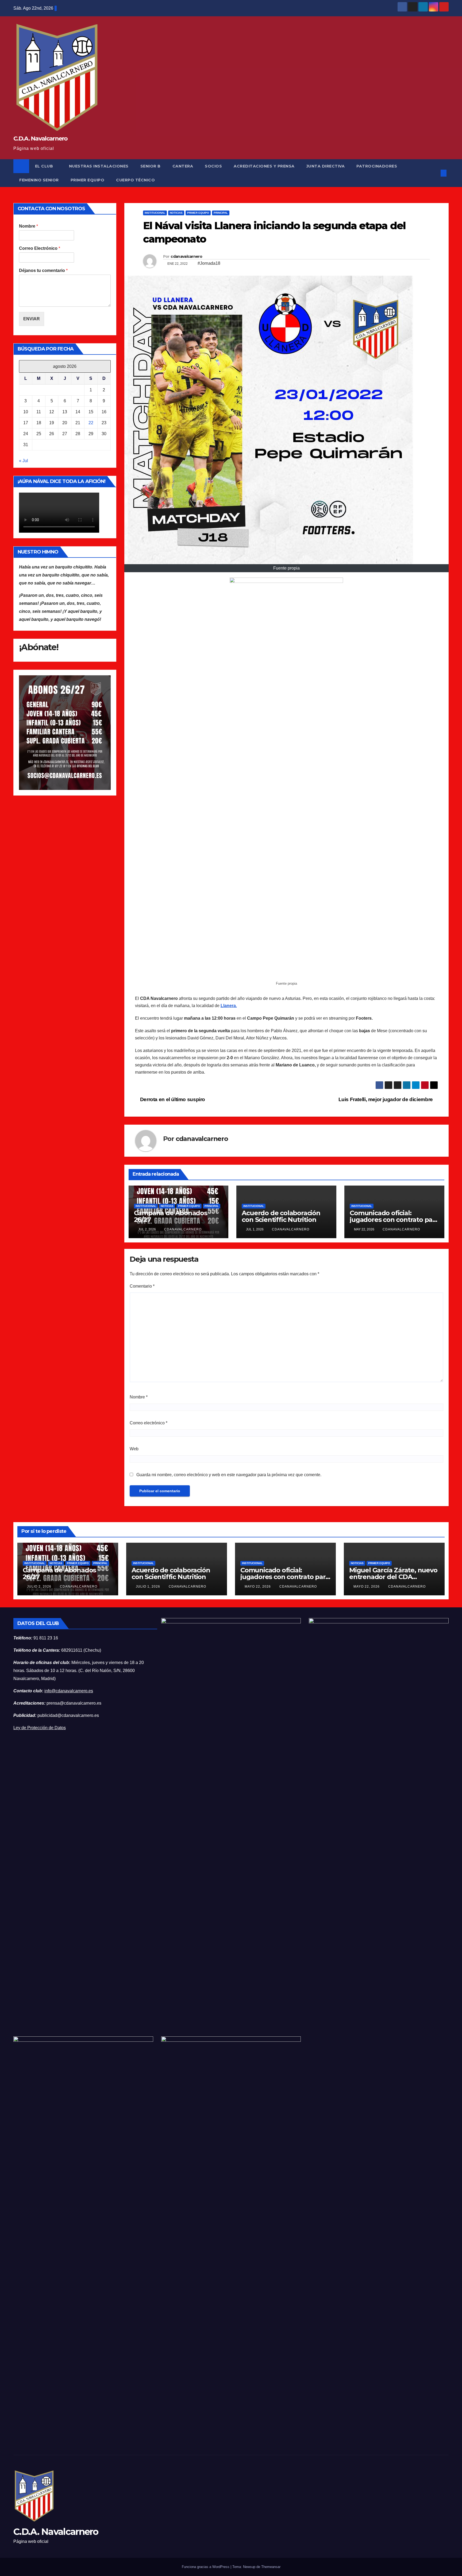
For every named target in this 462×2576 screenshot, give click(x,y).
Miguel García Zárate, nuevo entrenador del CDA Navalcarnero (393, 1577)
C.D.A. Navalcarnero (41, 139)
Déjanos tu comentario (43, 270)
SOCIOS (213, 166)
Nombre (28, 226)
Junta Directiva (326, 166)
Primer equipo (198, 213)
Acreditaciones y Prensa (264, 166)
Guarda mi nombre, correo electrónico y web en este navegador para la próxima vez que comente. (229, 1475)
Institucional (155, 213)
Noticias (176, 213)
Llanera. (229, 1006)
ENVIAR (32, 319)
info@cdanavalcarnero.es (69, 1691)
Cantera (183, 166)
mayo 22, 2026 (258, 1587)
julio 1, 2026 (149, 1587)
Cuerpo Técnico (135, 180)
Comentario (142, 1286)
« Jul (24, 461)
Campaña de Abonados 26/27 (171, 1216)
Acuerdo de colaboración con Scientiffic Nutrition (281, 1216)
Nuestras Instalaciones (99, 166)
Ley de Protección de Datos (40, 1728)
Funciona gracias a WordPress (206, 2567)
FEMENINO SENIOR (39, 180)
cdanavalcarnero (186, 256)
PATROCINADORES (377, 166)
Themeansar (271, 2567)
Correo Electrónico (40, 248)
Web (134, 1449)
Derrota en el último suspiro (172, 1099)
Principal (221, 213)
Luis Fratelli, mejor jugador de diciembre (386, 1099)
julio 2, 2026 (40, 1587)
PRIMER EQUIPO (88, 180)
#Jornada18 (209, 263)
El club (45, 166)
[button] (435, 173)
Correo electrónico (149, 1423)
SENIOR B (151, 166)
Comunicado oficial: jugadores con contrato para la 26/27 (394, 1220)
